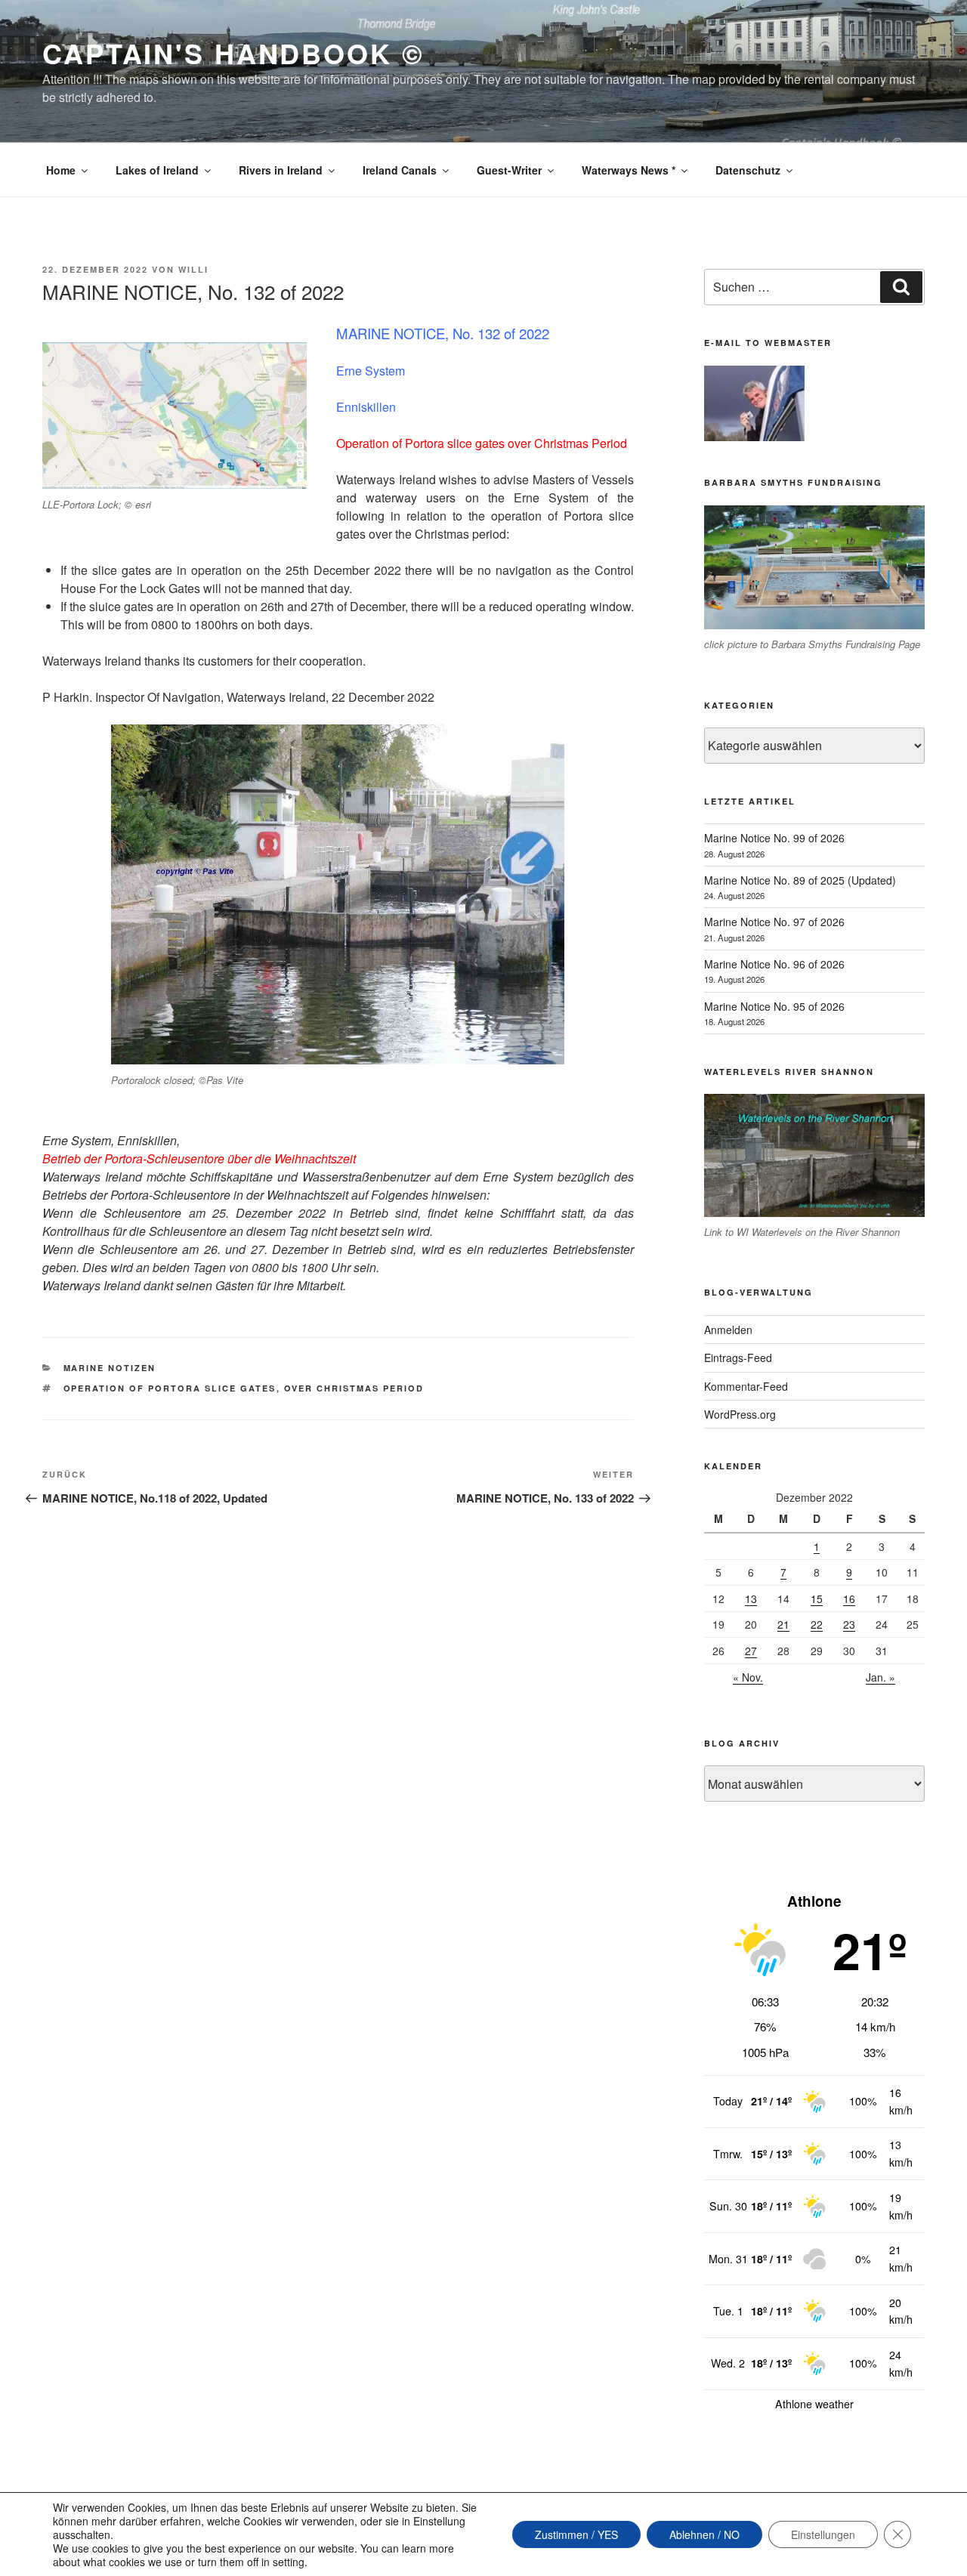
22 (817, 1624)
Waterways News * (629, 170)
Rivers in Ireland (281, 170)
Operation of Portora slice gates (170, 1388)
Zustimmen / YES (576, 2534)
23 (849, 1624)
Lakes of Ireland (157, 170)
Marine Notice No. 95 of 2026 (774, 1006)
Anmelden (728, 1330)
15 (817, 1598)
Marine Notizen (110, 1368)
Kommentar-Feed (746, 1386)
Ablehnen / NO (704, 2534)
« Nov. (748, 1677)
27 (751, 1651)
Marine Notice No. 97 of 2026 (774, 922)
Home (61, 170)
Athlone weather (814, 2404)
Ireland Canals (400, 170)
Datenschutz (748, 170)
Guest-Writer (509, 170)
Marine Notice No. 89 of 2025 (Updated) (800, 880)
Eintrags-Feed (738, 1357)
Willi (193, 269)
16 (849, 1598)
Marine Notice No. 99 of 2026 (774, 838)
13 (751, 1598)
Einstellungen (823, 2534)
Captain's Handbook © (233, 53)
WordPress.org (740, 1414)
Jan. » (880, 1677)
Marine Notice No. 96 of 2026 (774, 964)
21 (783, 1624)
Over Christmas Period (354, 1388)
